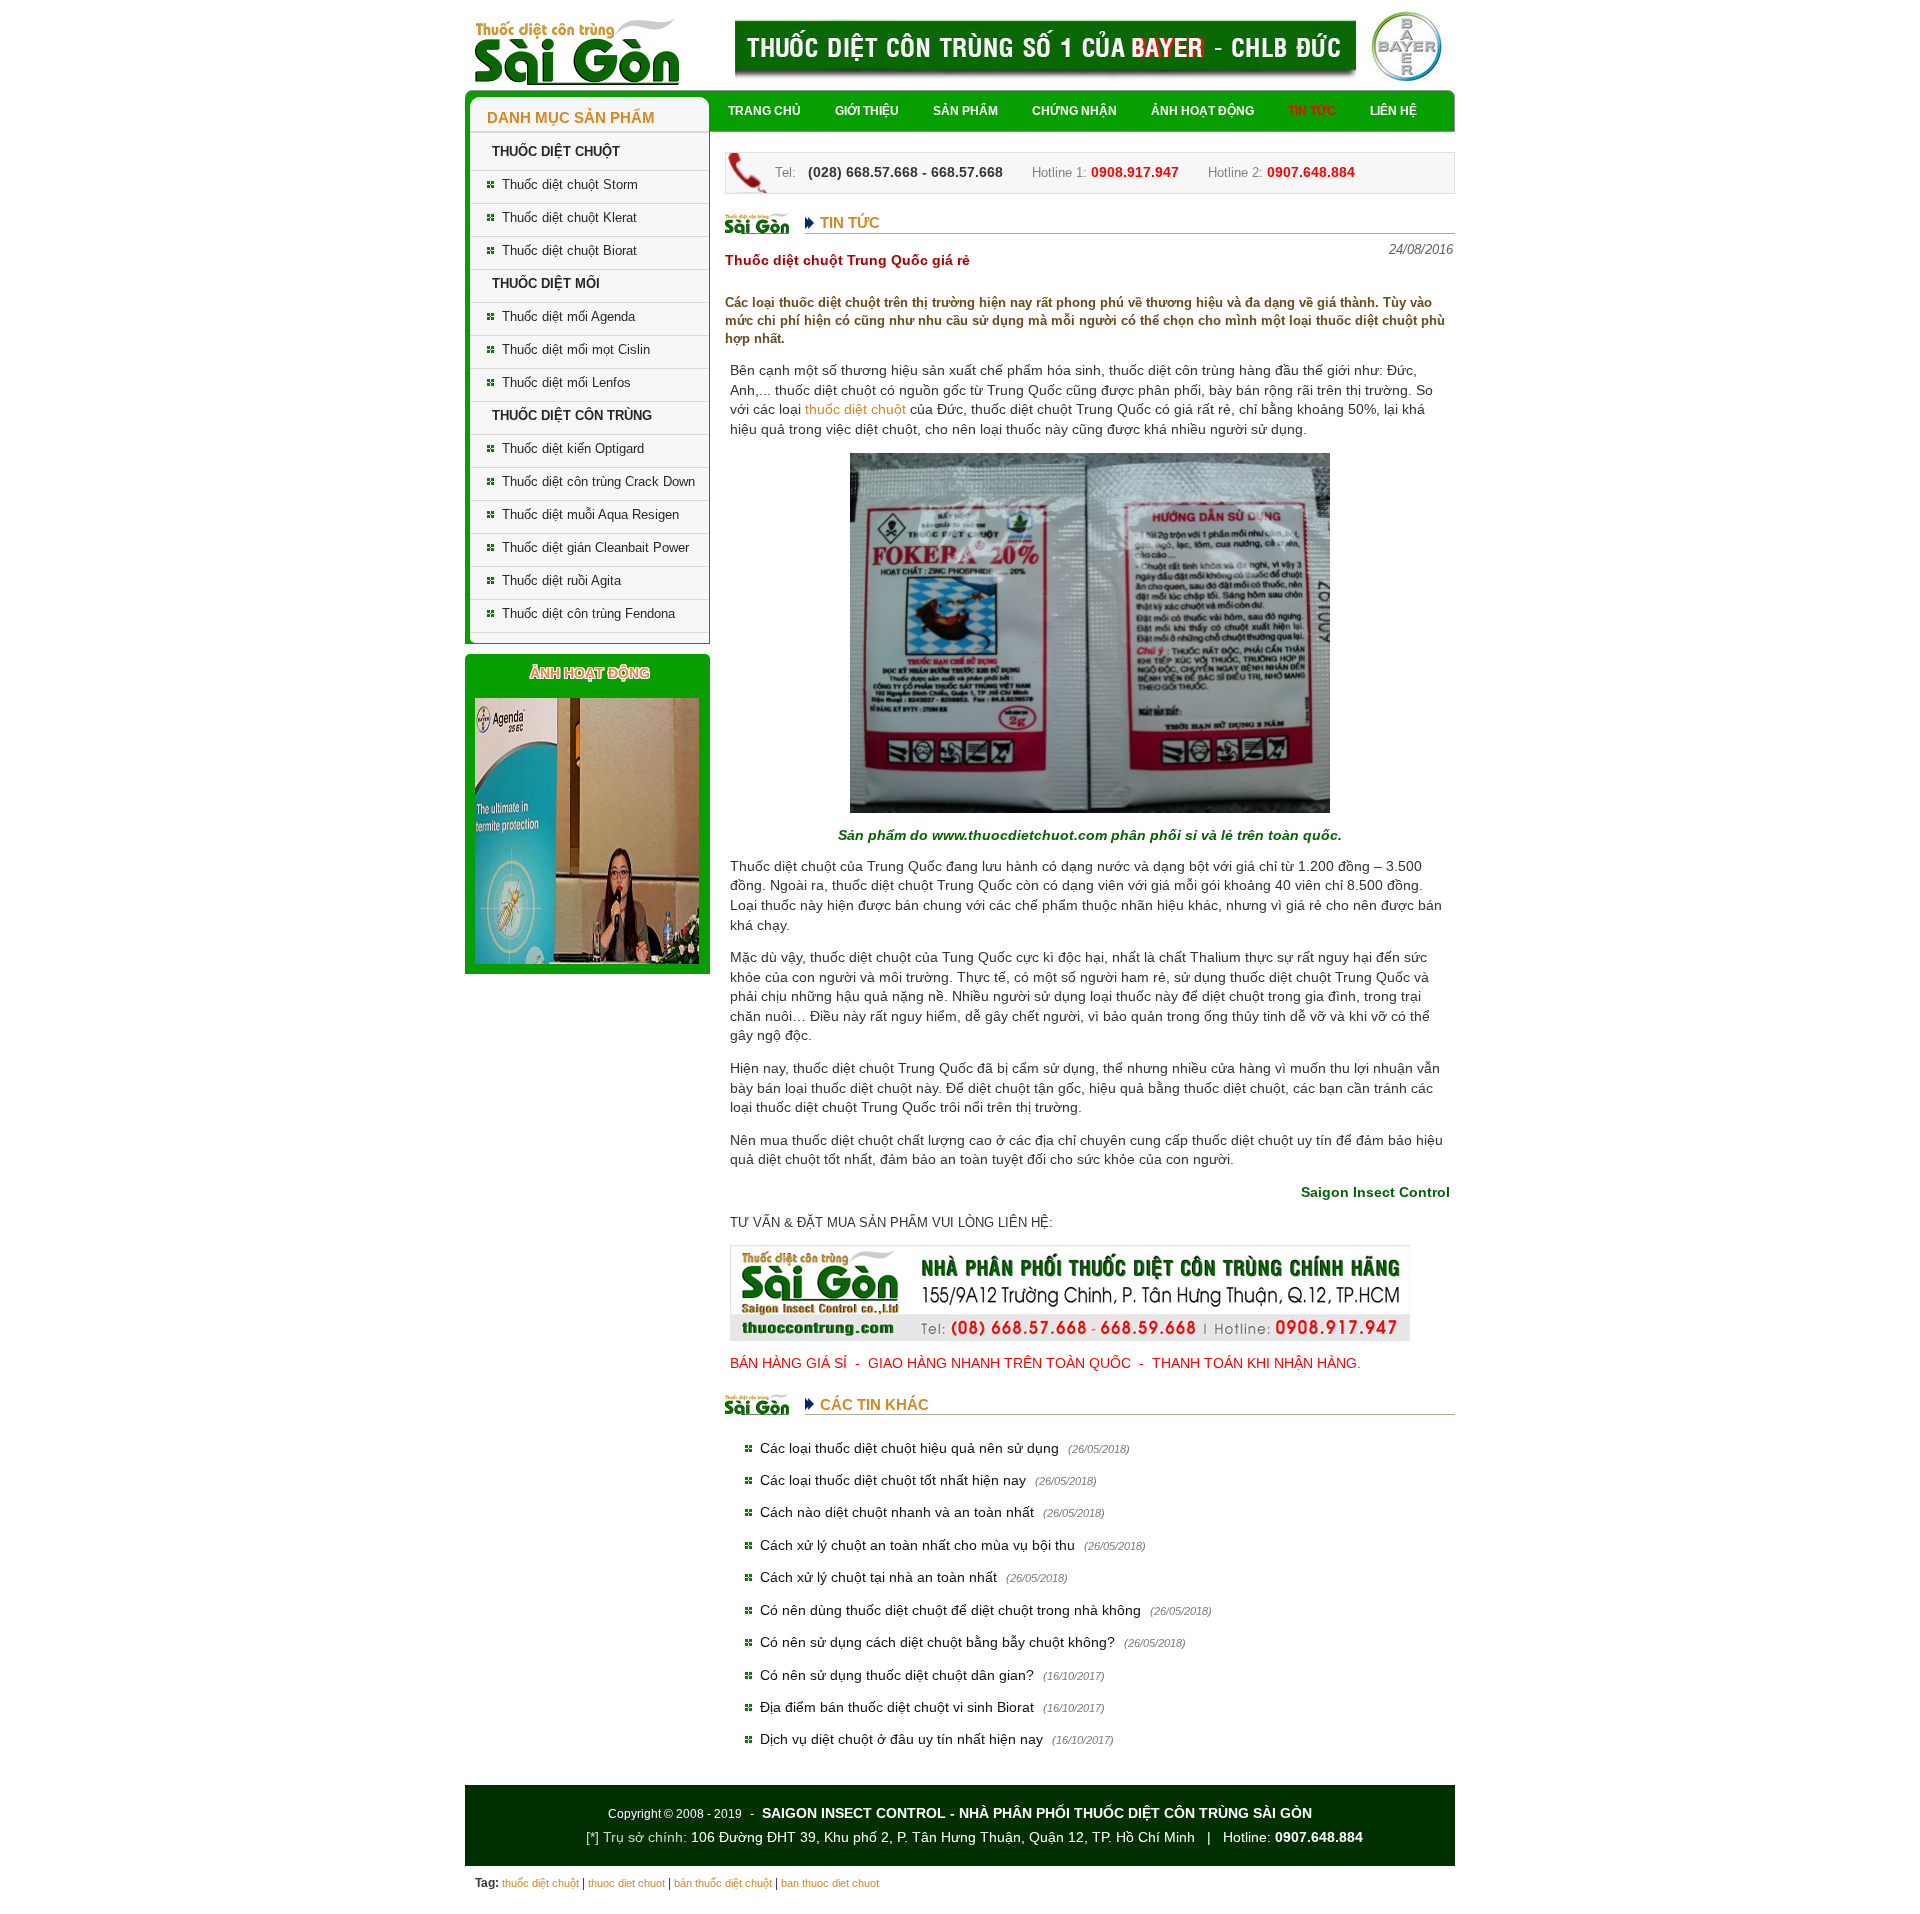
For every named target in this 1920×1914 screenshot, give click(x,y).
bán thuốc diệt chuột (723, 1883)
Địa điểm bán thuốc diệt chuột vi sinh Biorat (897, 1707)
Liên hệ (1393, 111)
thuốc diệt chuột (855, 409)
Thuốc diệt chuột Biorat (569, 250)
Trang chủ (764, 111)
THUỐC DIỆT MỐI (546, 283)
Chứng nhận (1074, 111)
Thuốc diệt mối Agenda (568, 316)
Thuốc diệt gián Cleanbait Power (595, 547)
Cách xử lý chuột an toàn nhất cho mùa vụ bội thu (917, 1545)
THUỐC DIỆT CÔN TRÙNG (572, 415)
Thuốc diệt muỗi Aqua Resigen (590, 514)
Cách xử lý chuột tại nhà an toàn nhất (878, 1577)
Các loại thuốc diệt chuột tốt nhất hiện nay (893, 1480)
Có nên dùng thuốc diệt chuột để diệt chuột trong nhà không (950, 1610)
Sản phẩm (965, 111)
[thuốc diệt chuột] (577, 50)
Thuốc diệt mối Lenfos (566, 382)
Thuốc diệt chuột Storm (570, 184)
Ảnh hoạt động (1202, 111)
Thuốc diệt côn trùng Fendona (588, 613)
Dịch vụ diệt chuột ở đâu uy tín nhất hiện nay (901, 1739)
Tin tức (1312, 111)
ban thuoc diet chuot (830, 1883)
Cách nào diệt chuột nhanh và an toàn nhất (897, 1512)
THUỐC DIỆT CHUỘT (556, 151)
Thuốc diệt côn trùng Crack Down (598, 481)
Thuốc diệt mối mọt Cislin (576, 349)
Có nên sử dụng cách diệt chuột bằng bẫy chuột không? (937, 1642)
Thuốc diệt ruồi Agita (561, 580)
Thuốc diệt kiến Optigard (573, 448)
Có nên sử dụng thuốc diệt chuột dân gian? (897, 1675)
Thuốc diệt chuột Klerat (569, 217)
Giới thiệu (867, 111)
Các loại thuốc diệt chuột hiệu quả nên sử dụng (909, 1448)
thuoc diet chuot (626, 1883)
